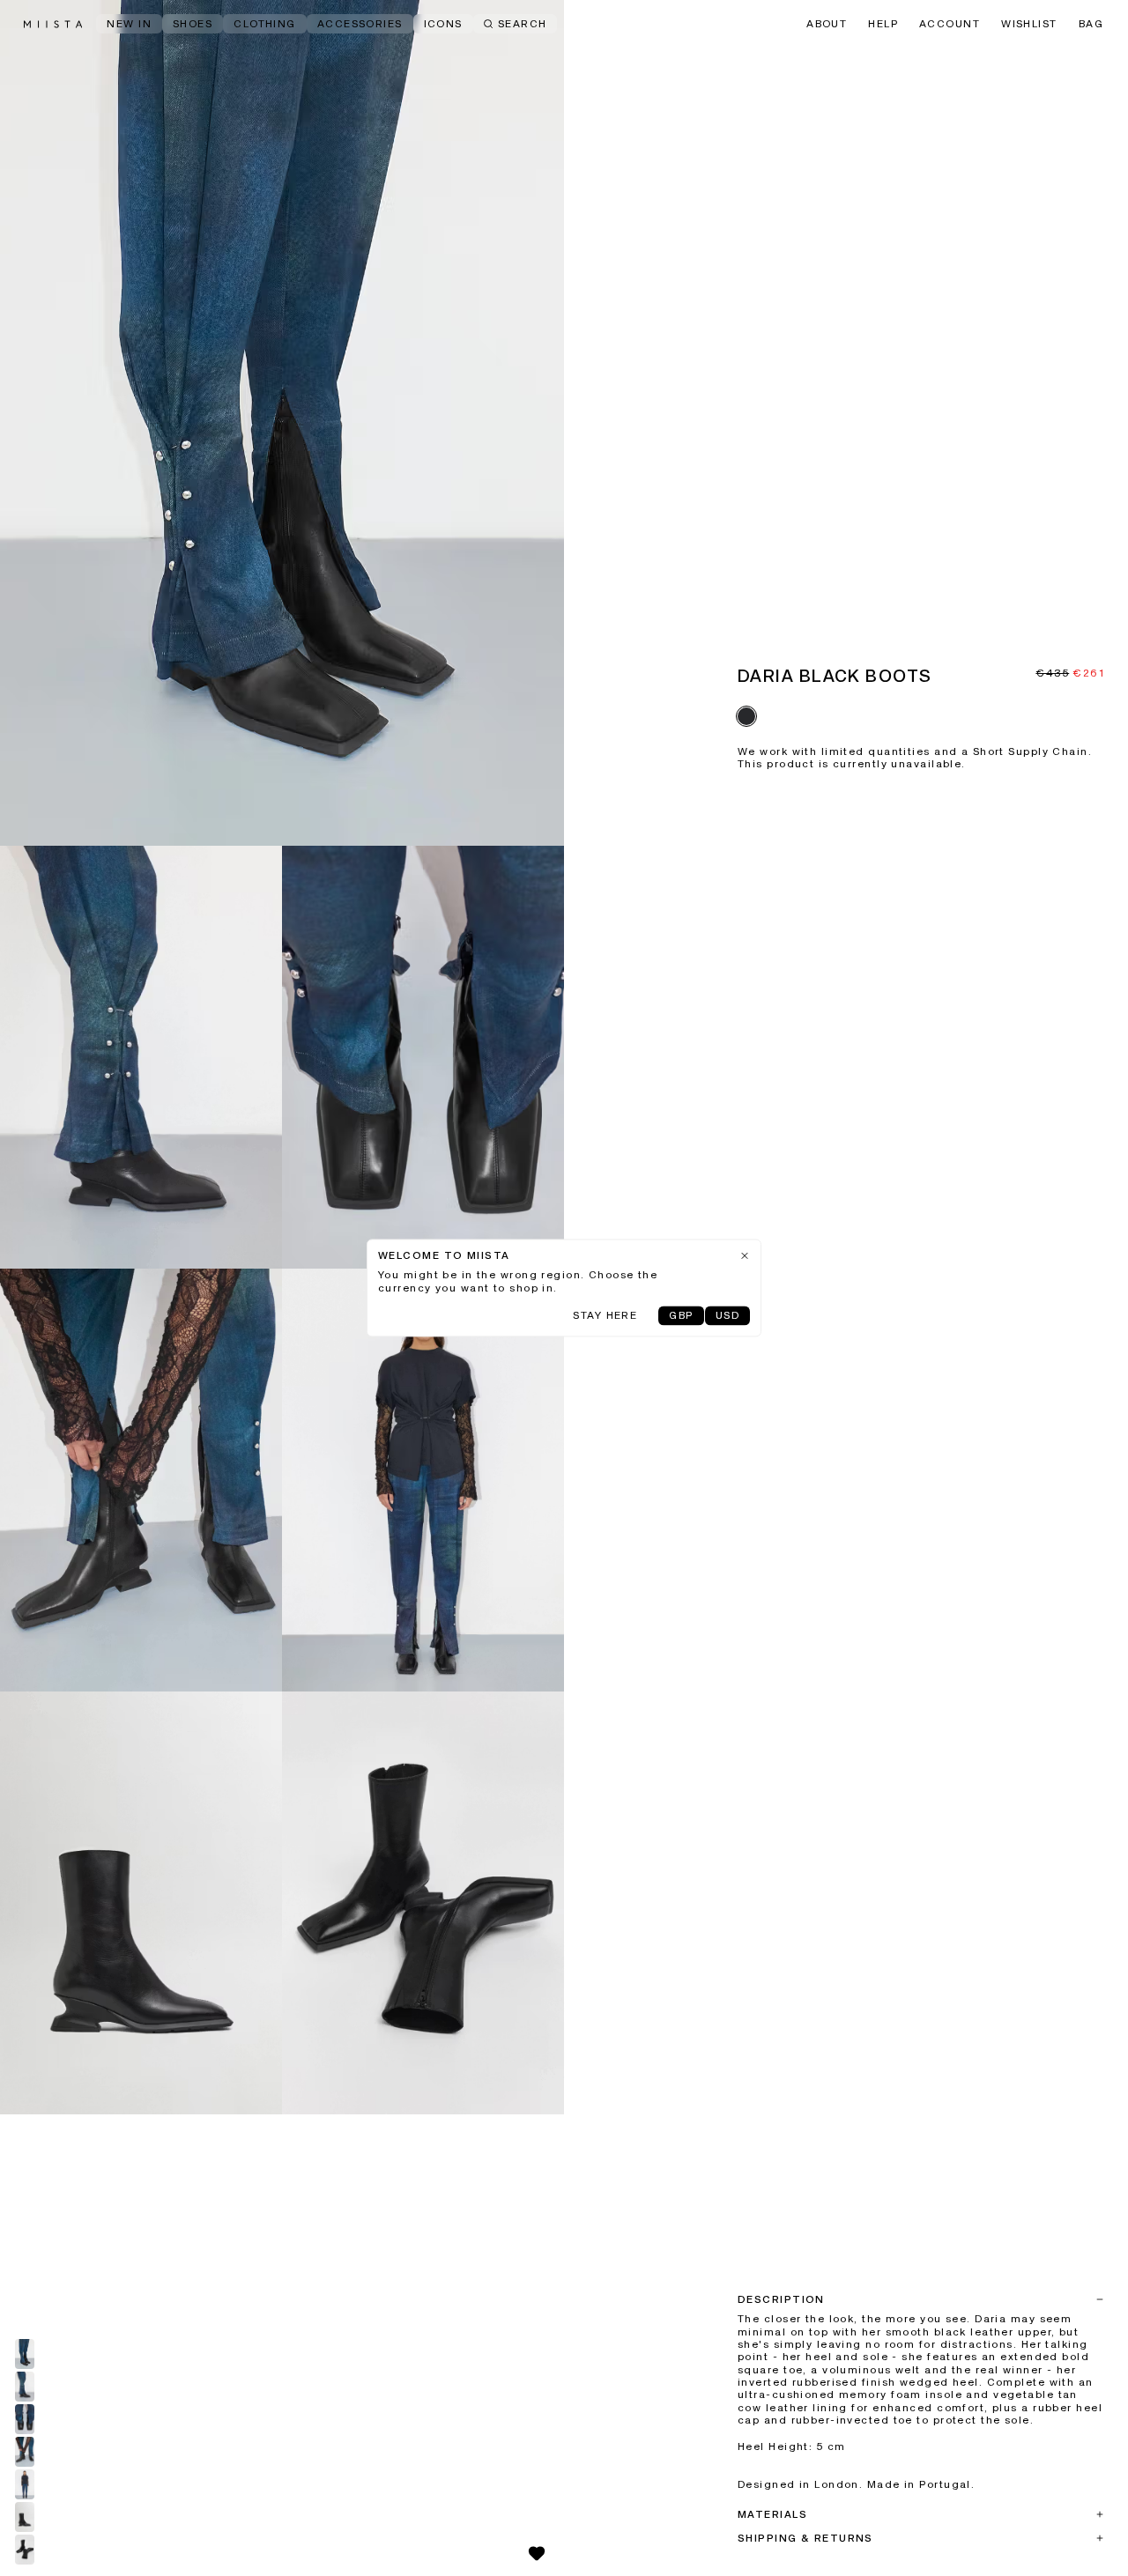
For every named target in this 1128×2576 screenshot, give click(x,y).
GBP (681, 1317)
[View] (282, 423)
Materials (772, 2515)
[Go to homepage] (53, 24)
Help (883, 25)
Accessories (360, 25)
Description (781, 2300)
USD (727, 1317)
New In (129, 25)
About (827, 25)
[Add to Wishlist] (537, 2553)
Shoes (193, 25)
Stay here (605, 1317)
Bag (1091, 25)
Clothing (265, 25)
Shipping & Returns (805, 2539)
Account (950, 25)
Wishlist (1029, 25)
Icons (443, 25)
